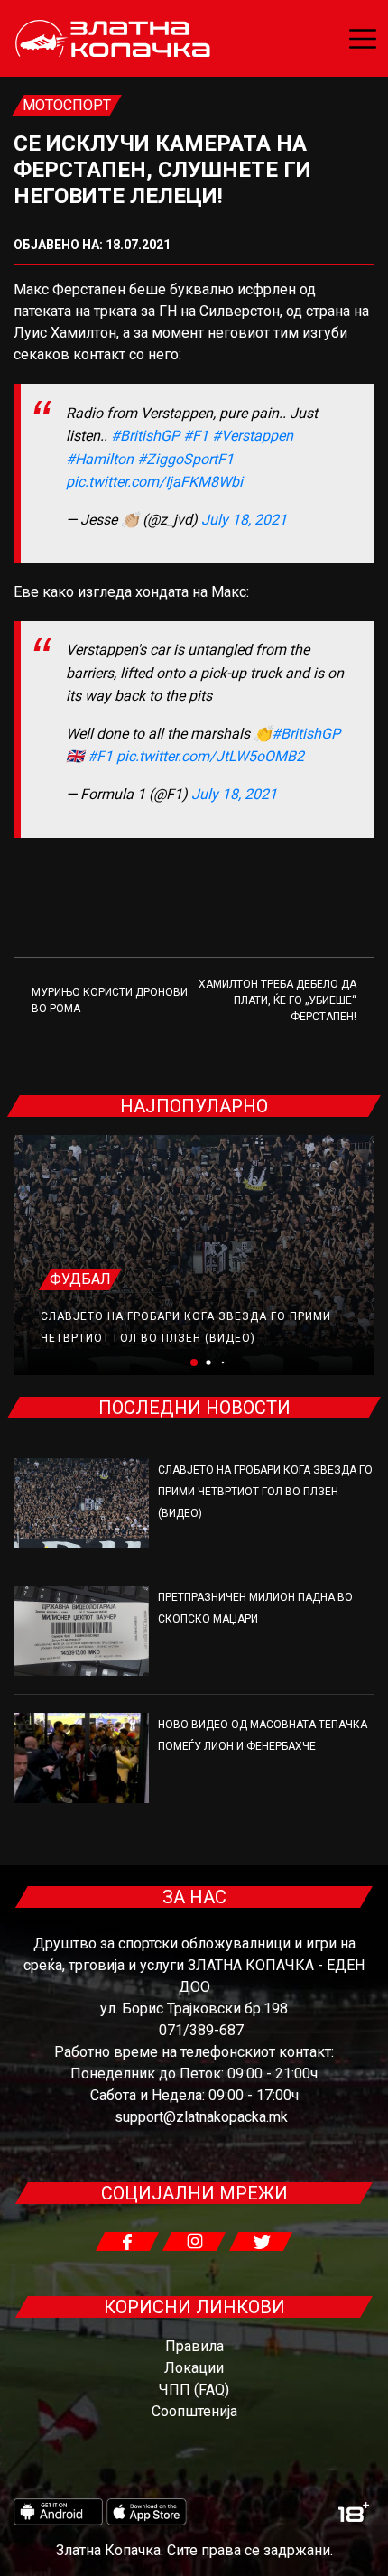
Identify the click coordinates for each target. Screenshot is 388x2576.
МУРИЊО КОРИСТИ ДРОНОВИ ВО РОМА (110, 1000)
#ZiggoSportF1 (185, 459)
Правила (194, 2346)
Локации (194, 2368)
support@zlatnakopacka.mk (201, 2117)
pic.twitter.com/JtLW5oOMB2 (210, 756)
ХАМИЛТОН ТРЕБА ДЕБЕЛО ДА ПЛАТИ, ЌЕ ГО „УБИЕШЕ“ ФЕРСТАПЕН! (277, 1000)
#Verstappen (253, 436)
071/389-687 (201, 2030)
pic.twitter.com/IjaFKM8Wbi (154, 482)
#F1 (196, 436)
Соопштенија (194, 2411)
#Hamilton (100, 459)
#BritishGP (145, 436)
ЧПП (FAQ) (194, 2390)
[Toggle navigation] (363, 39)
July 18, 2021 (244, 520)
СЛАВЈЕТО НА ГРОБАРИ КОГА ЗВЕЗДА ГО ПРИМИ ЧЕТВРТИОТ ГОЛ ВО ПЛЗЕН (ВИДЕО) (265, 1492)
